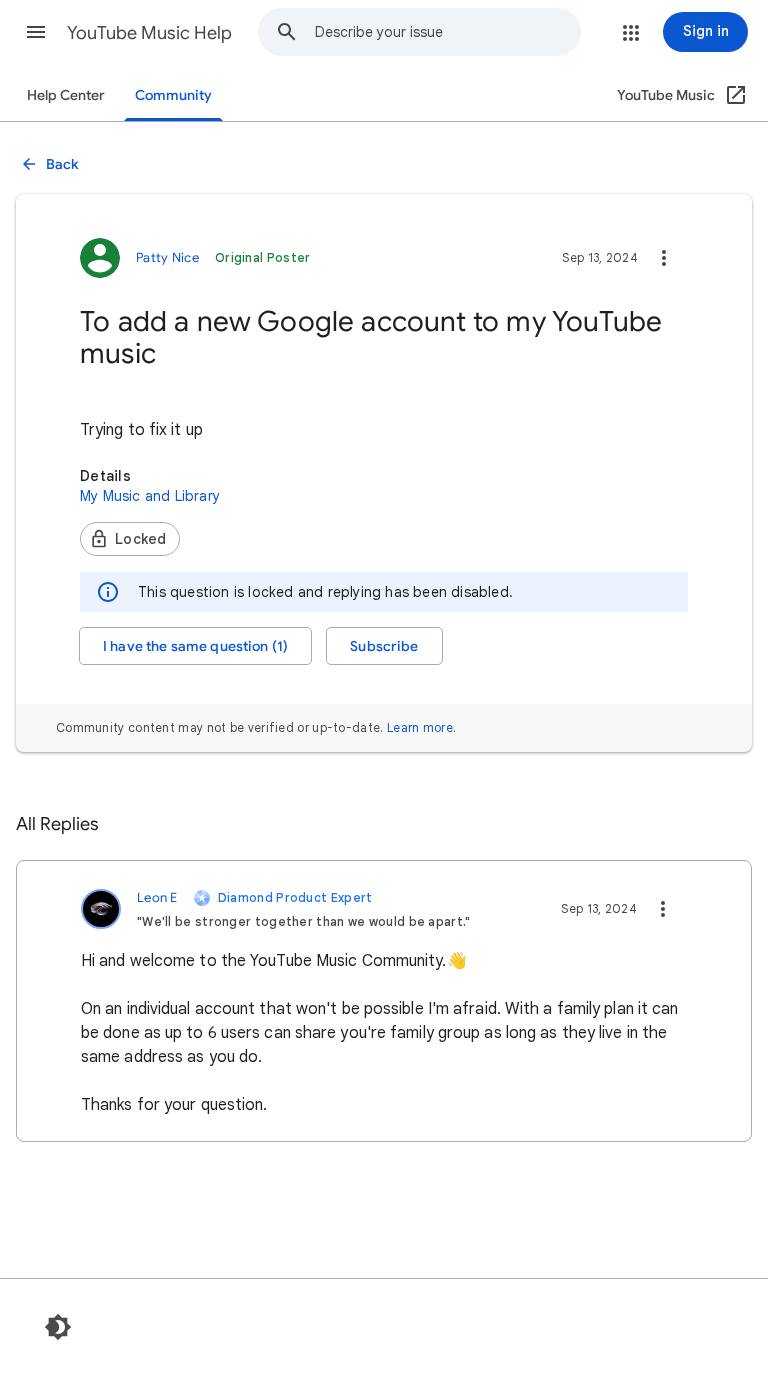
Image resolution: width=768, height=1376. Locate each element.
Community (173, 95)
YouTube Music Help (149, 33)
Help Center (66, 95)
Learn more (420, 727)
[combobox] (447, 32)
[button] (36, 32)
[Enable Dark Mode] (58, 1327)
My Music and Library (150, 496)
